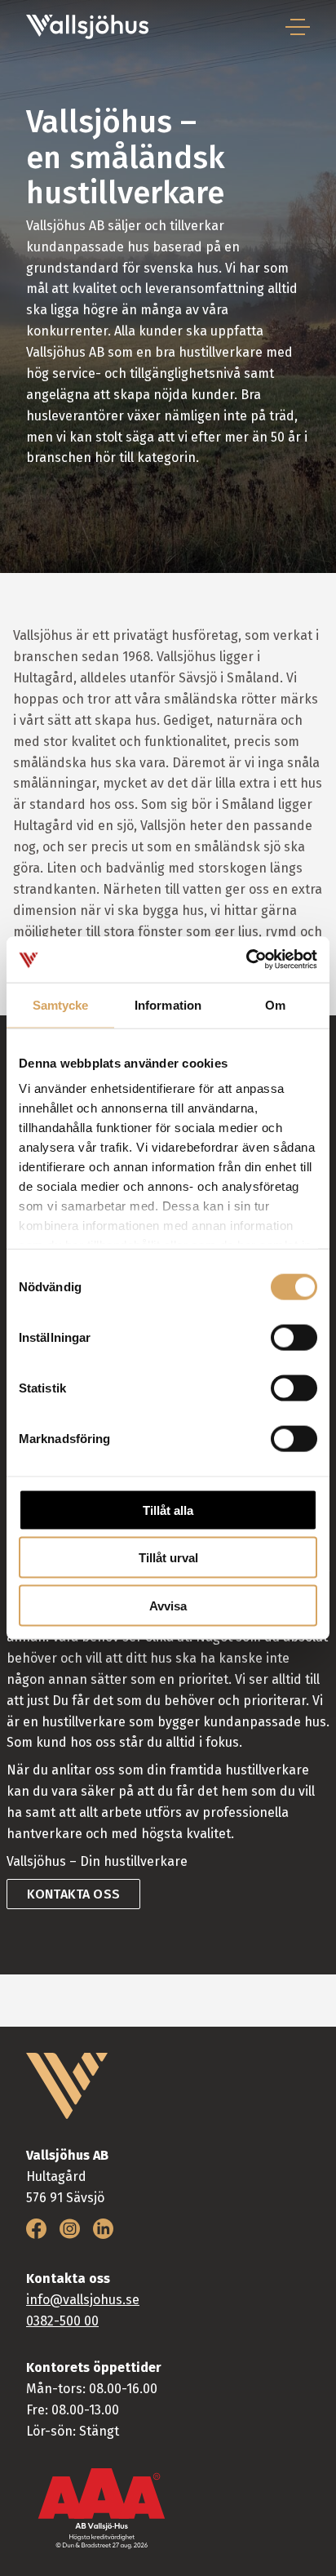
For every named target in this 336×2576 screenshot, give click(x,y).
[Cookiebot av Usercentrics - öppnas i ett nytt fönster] (246, 960)
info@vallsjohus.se (83, 2300)
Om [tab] (275, 1004)
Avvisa (168, 1605)
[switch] (294, 1337)
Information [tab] (168, 1004)
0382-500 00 (62, 2321)
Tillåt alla (168, 1510)
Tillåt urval (168, 1558)
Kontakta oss (73, 1894)
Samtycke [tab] (61, 1004)
